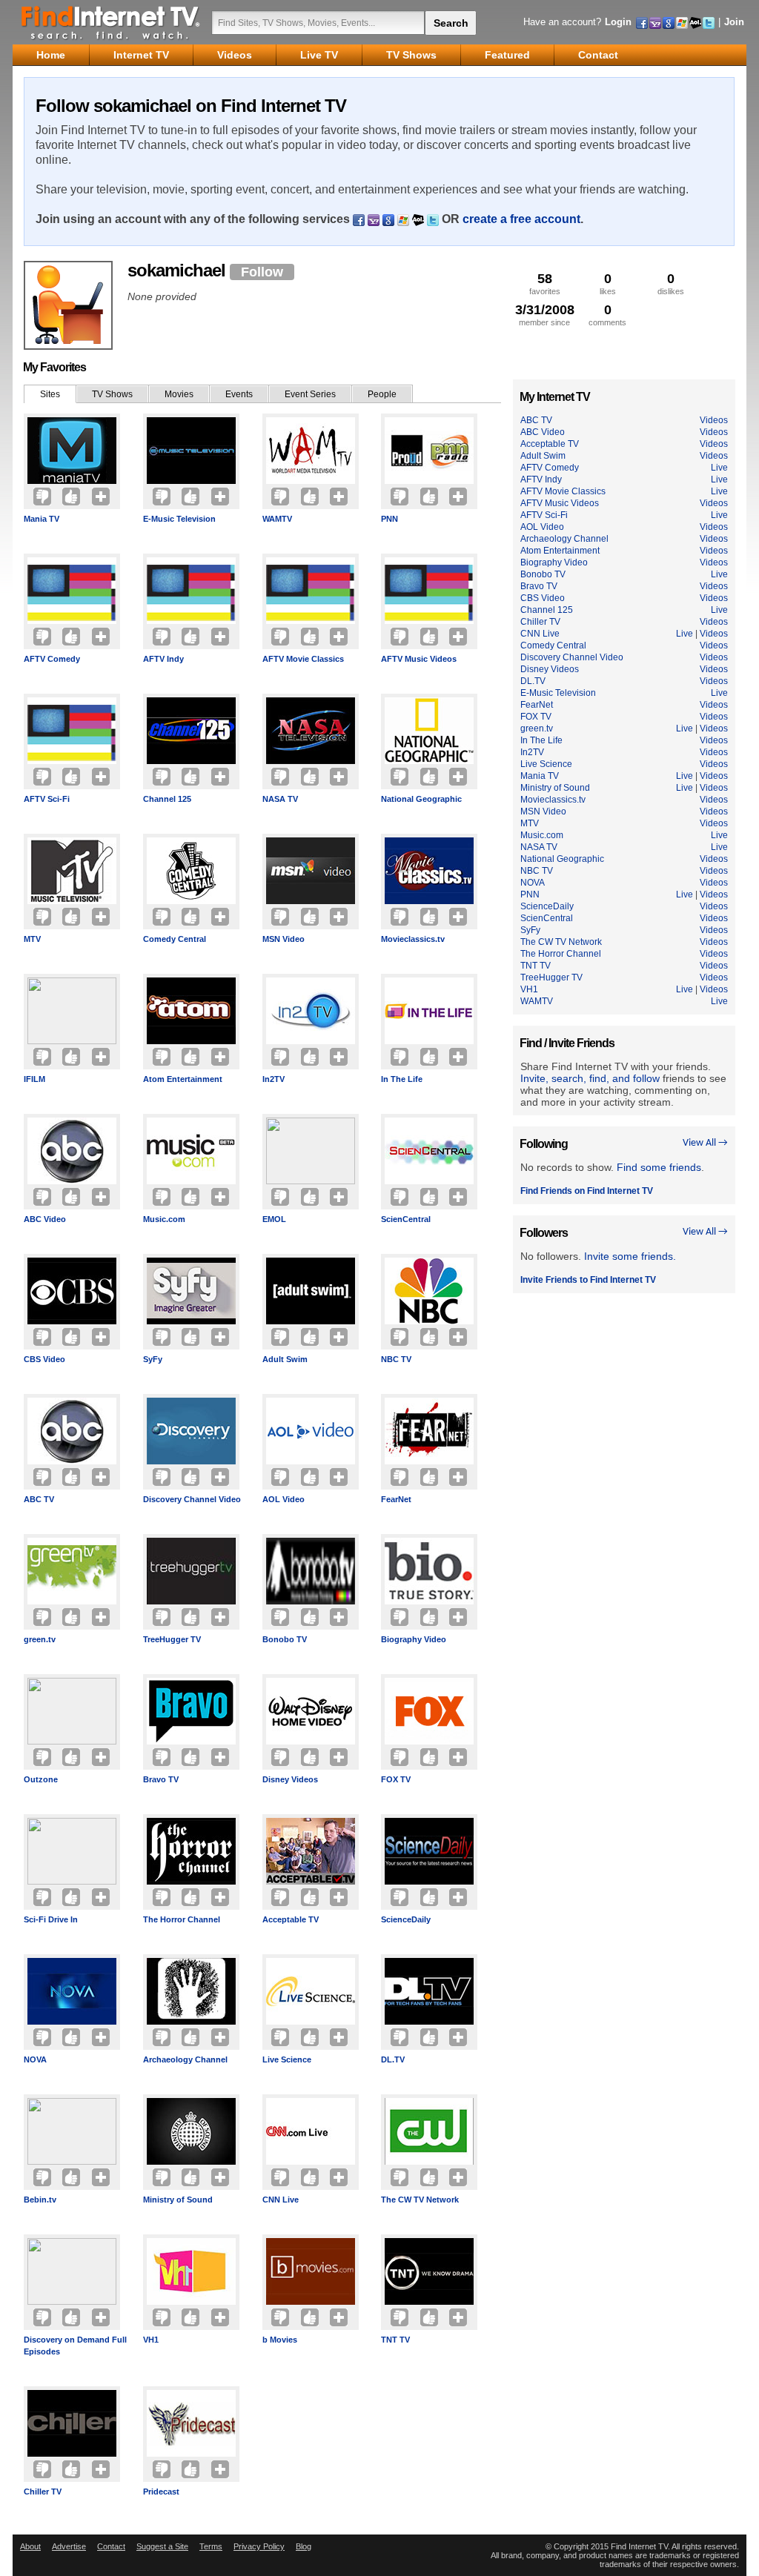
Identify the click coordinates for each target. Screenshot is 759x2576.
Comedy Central (175, 939)
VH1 (151, 2340)
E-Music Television (179, 519)
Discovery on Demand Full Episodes (75, 2346)
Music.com (164, 1219)
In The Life (402, 1079)
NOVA (35, 2059)
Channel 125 (167, 799)
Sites (50, 394)
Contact (111, 2546)
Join (734, 22)
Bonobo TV (285, 1639)
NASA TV (280, 799)
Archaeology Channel (185, 2059)
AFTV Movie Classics (303, 659)
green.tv (40, 1639)
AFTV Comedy (52, 659)
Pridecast (161, 2492)
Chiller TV (43, 2492)
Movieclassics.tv (413, 939)
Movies (179, 394)
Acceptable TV (291, 1919)
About (30, 2546)
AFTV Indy (163, 659)
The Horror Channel (182, 1919)
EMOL (274, 1219)
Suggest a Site (162, 2546)
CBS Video (44, 1359)
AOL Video (284, 1499)
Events (239, 394)
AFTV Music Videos (419, 659)
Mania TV (42, 519)
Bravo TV (161, 1779)
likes (608, 283)
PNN (390, 519)
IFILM (34, 1079)
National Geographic (421, 799)
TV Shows (112, 394)
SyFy (153, 1359)
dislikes (671, 283)
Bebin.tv (40, 2200)
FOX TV (396, 1779)
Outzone (41, 1779)
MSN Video (284, 939)
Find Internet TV (111, 22)
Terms (211, 2546)
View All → (705, 1143)
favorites (545, 283)
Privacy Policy (259, 2546)
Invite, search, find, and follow (590, 1078)
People (382, 394)
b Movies (280, 2340)
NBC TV (396, 1359)
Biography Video (414, 1639)
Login (618, 22)
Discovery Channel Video (192, 1499)
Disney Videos (290, 1779)
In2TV (274, 1079)
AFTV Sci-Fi (47, 799)
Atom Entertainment (183, 1079)
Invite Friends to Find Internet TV (588, 1280)
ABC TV (39, 1499)
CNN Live (281, 2200)
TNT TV (395, 2340)
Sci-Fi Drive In (51, 1919)
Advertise (69, 2546)
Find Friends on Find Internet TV (587, 1191)
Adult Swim (285, 1359)
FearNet (396, 1499)
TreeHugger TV (172, 1639)
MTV (32, 939)
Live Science (287, 2059)
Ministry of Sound (178, 2200)
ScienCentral (406, 1219)
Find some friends (659, 1167)
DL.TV (393, 2059)
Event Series (310, 394)
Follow (262, 272)
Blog (304, 2546)
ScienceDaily (406, 1919)
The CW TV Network (420, 2200)
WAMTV (277, 519)
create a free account (521, 219)
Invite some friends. (630, 1256)
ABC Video (45, 1219)
